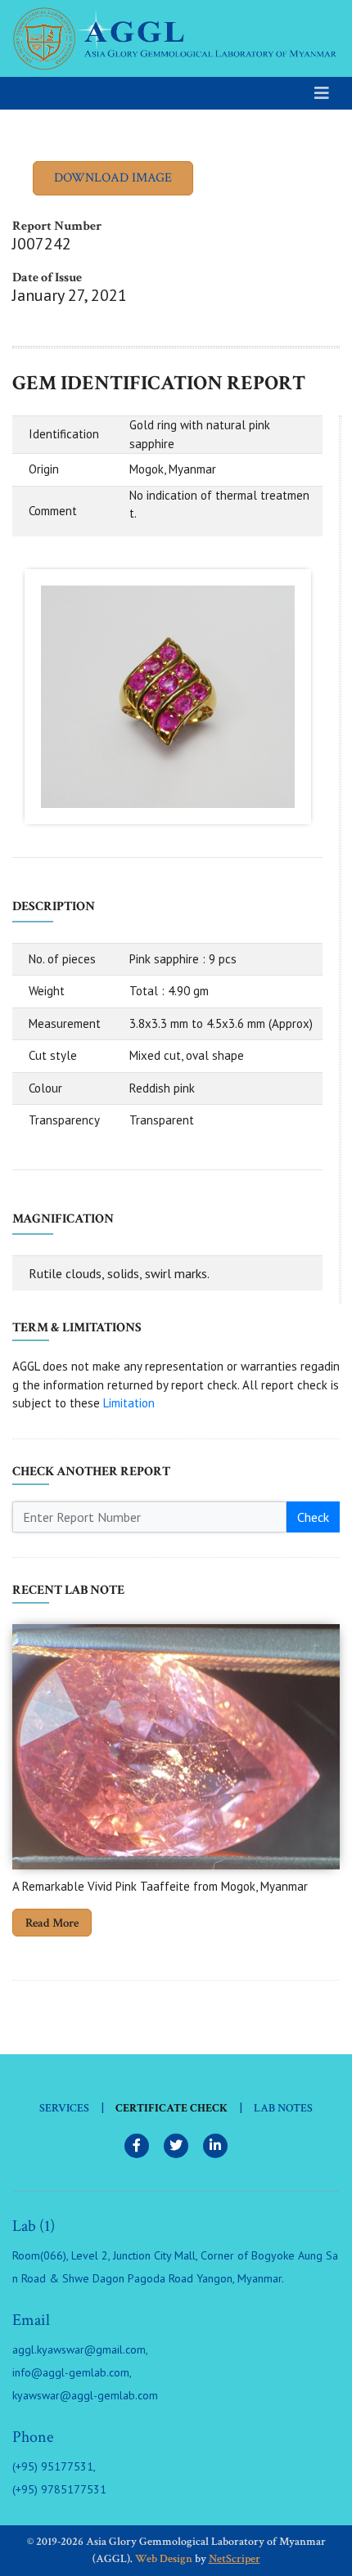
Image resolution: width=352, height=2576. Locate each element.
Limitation (129, 1403)
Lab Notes (283, 2108)
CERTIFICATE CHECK (171, 2108)
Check (313, 1517)
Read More (52, 1923)
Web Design (164, 2559)
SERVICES (64, 2108)
